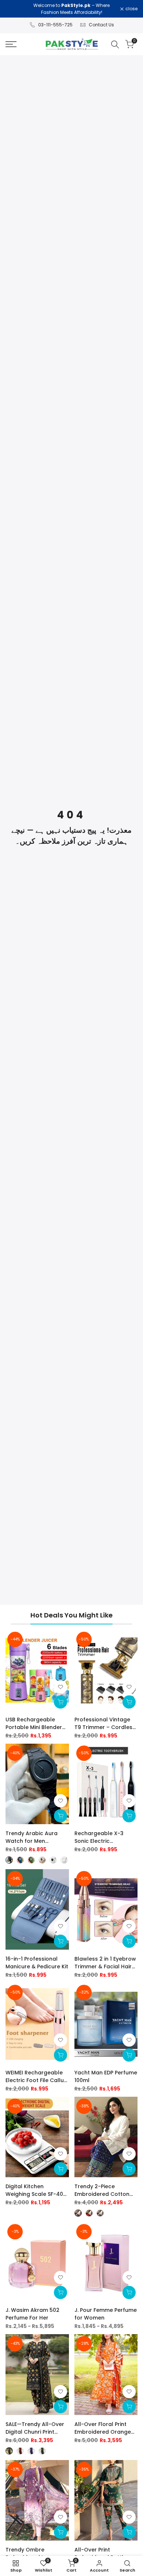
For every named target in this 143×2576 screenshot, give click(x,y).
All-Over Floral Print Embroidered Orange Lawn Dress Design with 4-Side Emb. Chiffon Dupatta (105, 2428)
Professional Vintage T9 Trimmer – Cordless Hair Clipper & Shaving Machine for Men (105, 1724)
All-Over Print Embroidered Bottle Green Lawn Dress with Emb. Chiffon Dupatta (105, 2554)
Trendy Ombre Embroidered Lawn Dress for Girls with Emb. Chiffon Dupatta (34, 2554)
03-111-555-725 (55, 25)
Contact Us (101, 25)
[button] (60, 1687)
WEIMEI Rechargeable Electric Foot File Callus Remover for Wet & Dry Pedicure (36, 2077)
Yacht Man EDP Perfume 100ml (106, 2076)
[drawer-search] (115, 44)
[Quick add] (60, 1816)
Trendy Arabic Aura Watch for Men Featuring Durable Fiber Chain (37, 1837)
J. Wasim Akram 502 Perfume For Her (32, 2314)
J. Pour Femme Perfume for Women (106, 2314)
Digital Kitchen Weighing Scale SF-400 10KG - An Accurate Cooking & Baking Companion (36, 2190)
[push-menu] (11, 44)
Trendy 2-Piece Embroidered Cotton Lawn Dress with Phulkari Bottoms (102, 2190)
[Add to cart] (60, 1702)
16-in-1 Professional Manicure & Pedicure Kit (37, 1963)
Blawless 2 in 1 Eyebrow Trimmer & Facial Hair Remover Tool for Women (105, 1963)
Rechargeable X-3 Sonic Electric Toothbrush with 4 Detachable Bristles (101, 1837)
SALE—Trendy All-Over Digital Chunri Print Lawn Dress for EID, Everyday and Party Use (37, 2428)
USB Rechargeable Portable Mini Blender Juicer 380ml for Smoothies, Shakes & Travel (34, 1724)
